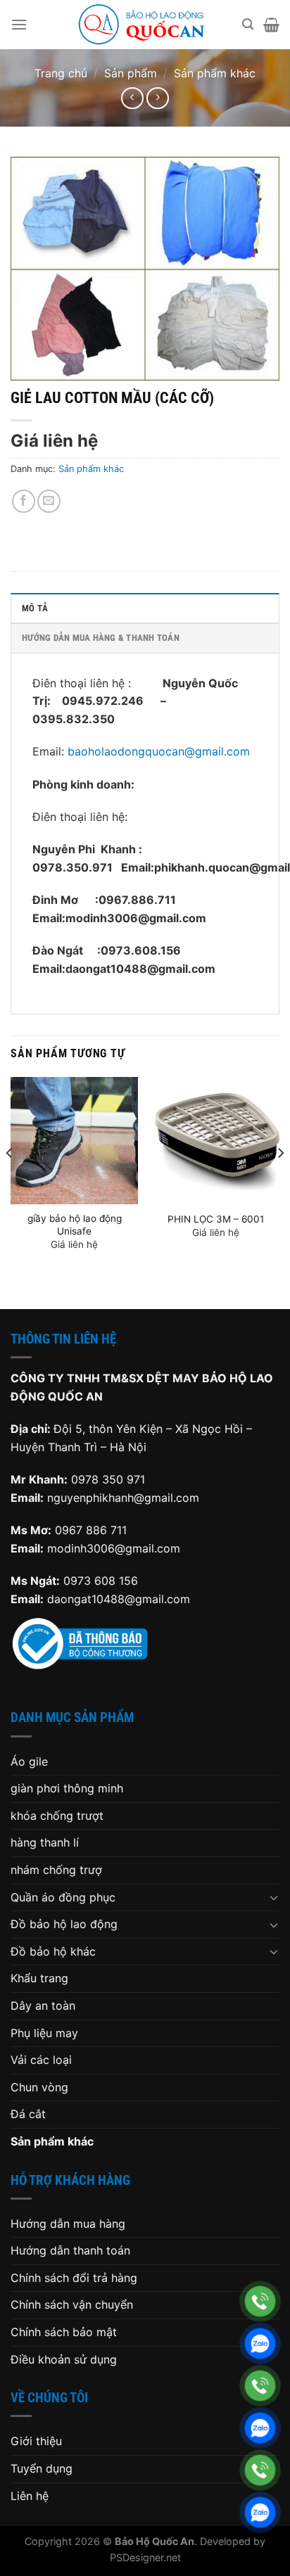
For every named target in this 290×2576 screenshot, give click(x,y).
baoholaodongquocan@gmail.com (159, 751)
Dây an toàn (43, 2006)
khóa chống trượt (57, 1816)
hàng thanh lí (45, 1842)
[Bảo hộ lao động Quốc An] (141, 25)
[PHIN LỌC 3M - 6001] (216, 1141)
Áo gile (29, 1761)
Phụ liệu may (44, 2033)
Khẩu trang (39, 1978)
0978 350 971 (108, 1479)
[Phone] (260, 2301)
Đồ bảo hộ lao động (64, 1924)
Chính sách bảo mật (64, 2332)
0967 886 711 (91, 1530)
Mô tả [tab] (35, 608)
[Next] (280, 1181)
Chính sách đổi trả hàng (74, 2278)
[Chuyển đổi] (274, 1897)
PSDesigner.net (145, 2557)
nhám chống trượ (56, 1870)
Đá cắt (28, 2114)
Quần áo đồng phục (63, 1897)
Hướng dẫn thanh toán (70, 2250)
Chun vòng (39, 2087)
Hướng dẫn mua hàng (68, 2224)
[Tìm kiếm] (248, 24)
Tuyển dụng (42, 2468)
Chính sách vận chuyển (72, 2304)
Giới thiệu (36, 2441)
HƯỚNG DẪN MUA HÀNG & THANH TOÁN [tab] (101, 638)
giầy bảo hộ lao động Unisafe (75, 1225)
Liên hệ (30, 2496)
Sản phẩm (131, 73)
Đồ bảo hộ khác (53, 1951)
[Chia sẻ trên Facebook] (24, 501)
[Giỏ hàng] (271, 25)
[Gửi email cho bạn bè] (49, 501)
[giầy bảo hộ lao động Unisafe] (74, 1141)
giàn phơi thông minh (67, 1788)
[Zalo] (260, 2344)
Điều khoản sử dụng (64, 2359)
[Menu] (19, 24)
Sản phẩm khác (215, 73)
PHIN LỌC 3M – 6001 (216, 1219)
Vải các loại (41, 2060)
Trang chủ (61, 73)
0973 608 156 (101, 1581)
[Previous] (10, 1181)
